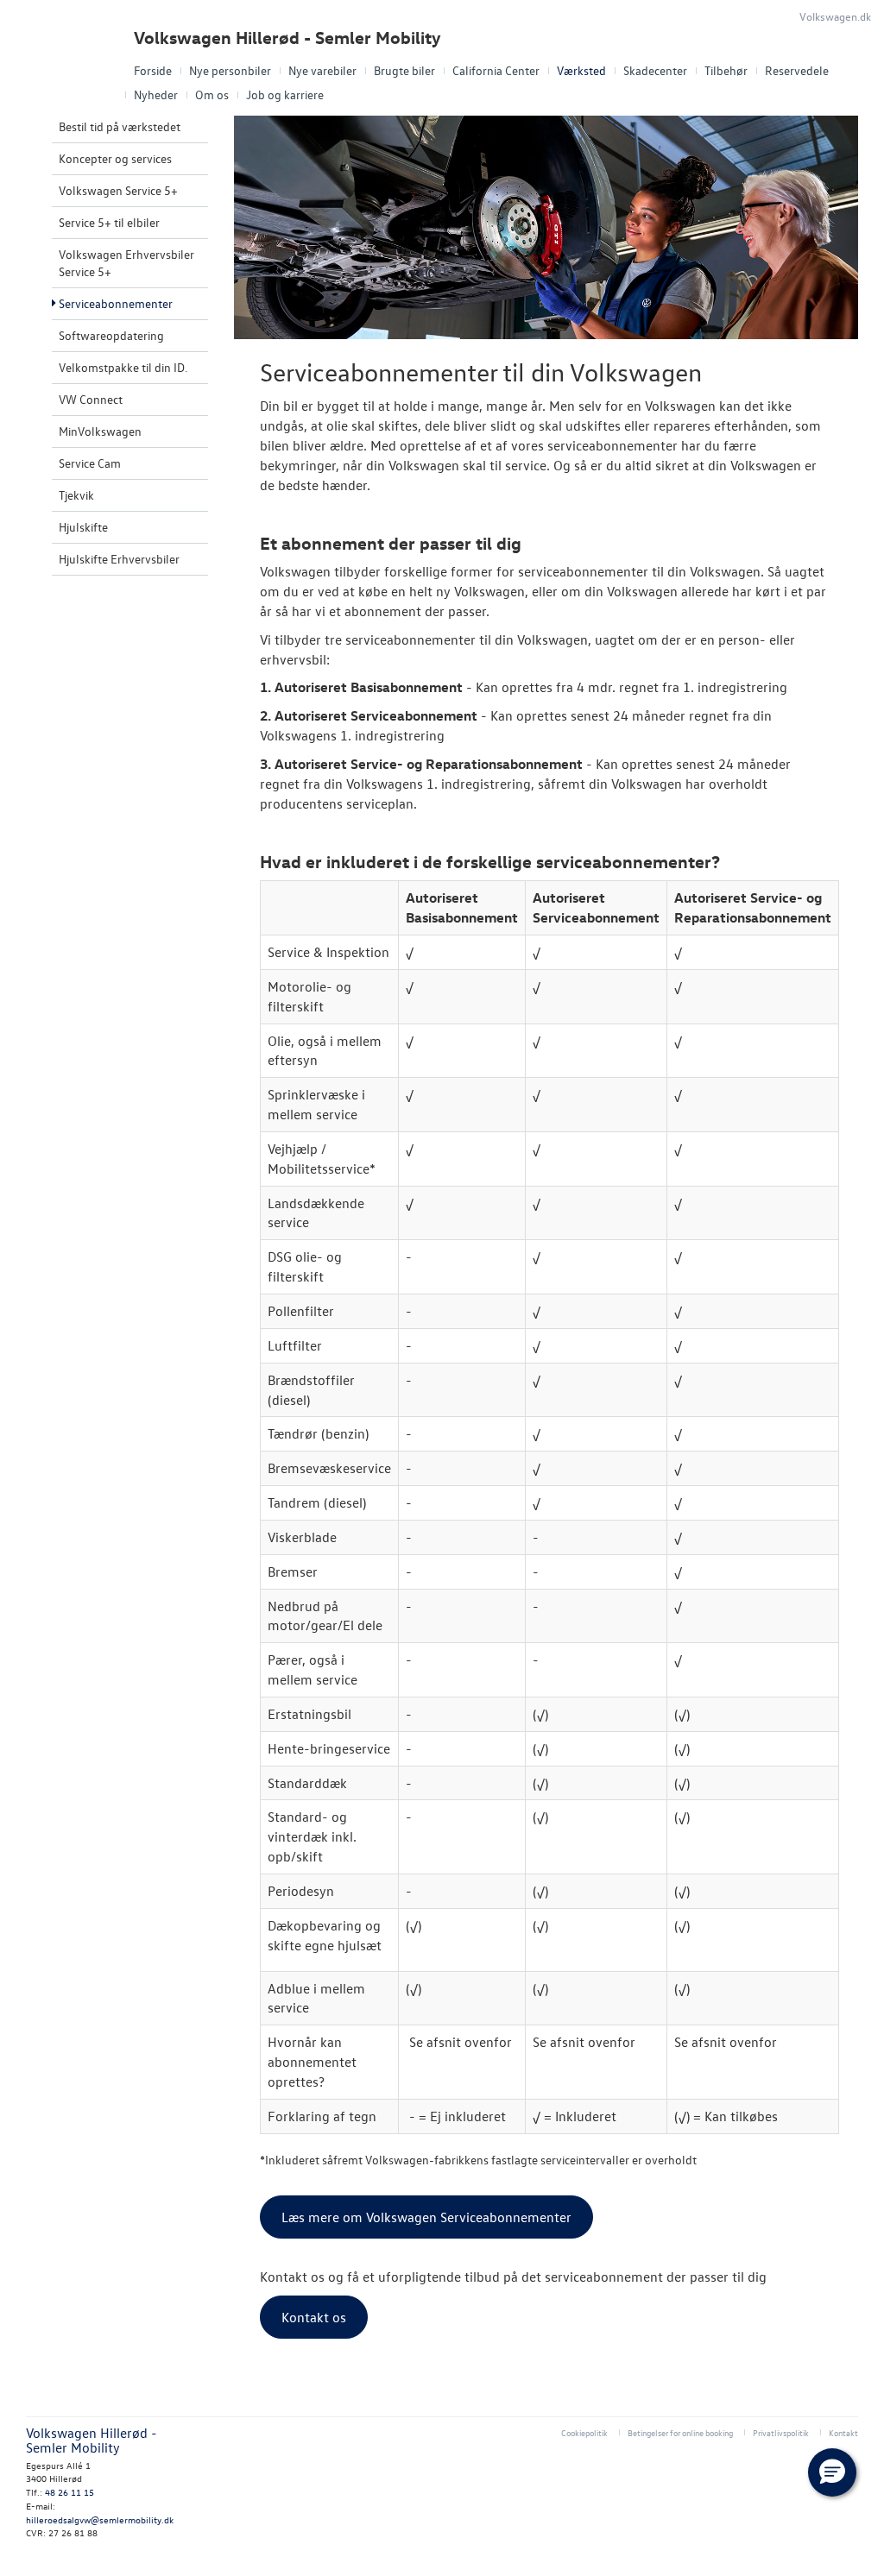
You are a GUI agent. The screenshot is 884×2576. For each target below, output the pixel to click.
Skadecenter (655, 70)
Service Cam (90, 463)
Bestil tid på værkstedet (120, 126)
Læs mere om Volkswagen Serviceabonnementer (426, 2217)
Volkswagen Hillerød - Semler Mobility (287, 38)
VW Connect (91, 399)
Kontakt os (314, 2317)
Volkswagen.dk (835, 16)
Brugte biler (404, 70)
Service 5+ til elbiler (109, 222)
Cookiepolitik (584, 2432)
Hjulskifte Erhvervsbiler (119, 559)
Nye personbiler (230, 70)
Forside (153, 70)
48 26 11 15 (69, 2492)
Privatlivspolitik (781, 2432)
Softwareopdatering (111, 335)
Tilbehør (726, 70)
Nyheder (156, 94)
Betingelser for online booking (680, 2432)
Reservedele (797, 70)
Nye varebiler (322, 70)
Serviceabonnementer (116, 303)
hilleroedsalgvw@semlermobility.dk (100, 2519)
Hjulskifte (83, 527)
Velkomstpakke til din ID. (123, 367)
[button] (832, 2472)
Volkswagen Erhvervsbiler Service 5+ (126, 263)
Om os (212, 94)
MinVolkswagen (100, 431)
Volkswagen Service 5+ (118, 190)
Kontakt (843, 2432)
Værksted (581, 70)
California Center (496, 70)
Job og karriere (285, 94)
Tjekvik (76, 495)
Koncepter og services (115, 158)
